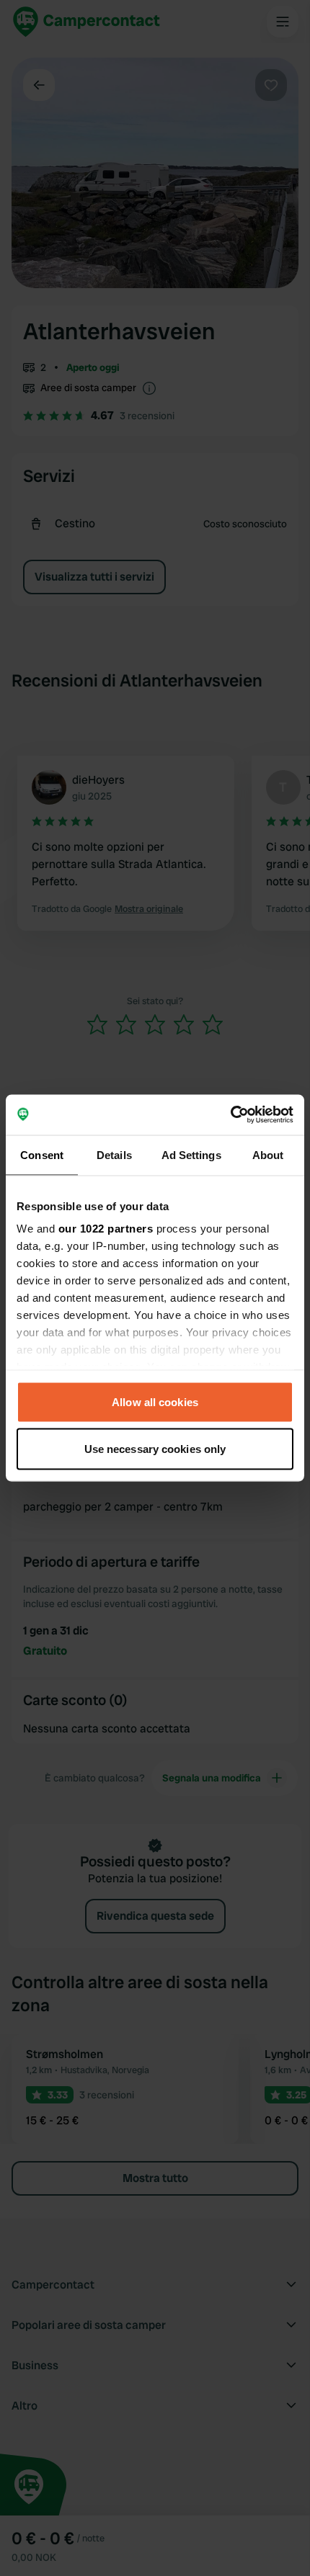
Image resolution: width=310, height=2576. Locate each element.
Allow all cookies (155, 1401)
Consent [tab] (42, 1154)
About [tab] (268, 1154)
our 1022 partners (106, 1229)
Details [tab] (114, 1154)
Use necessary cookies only (155, 1449)
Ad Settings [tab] (191, 1154)
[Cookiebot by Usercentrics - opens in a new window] (230, 1115)
